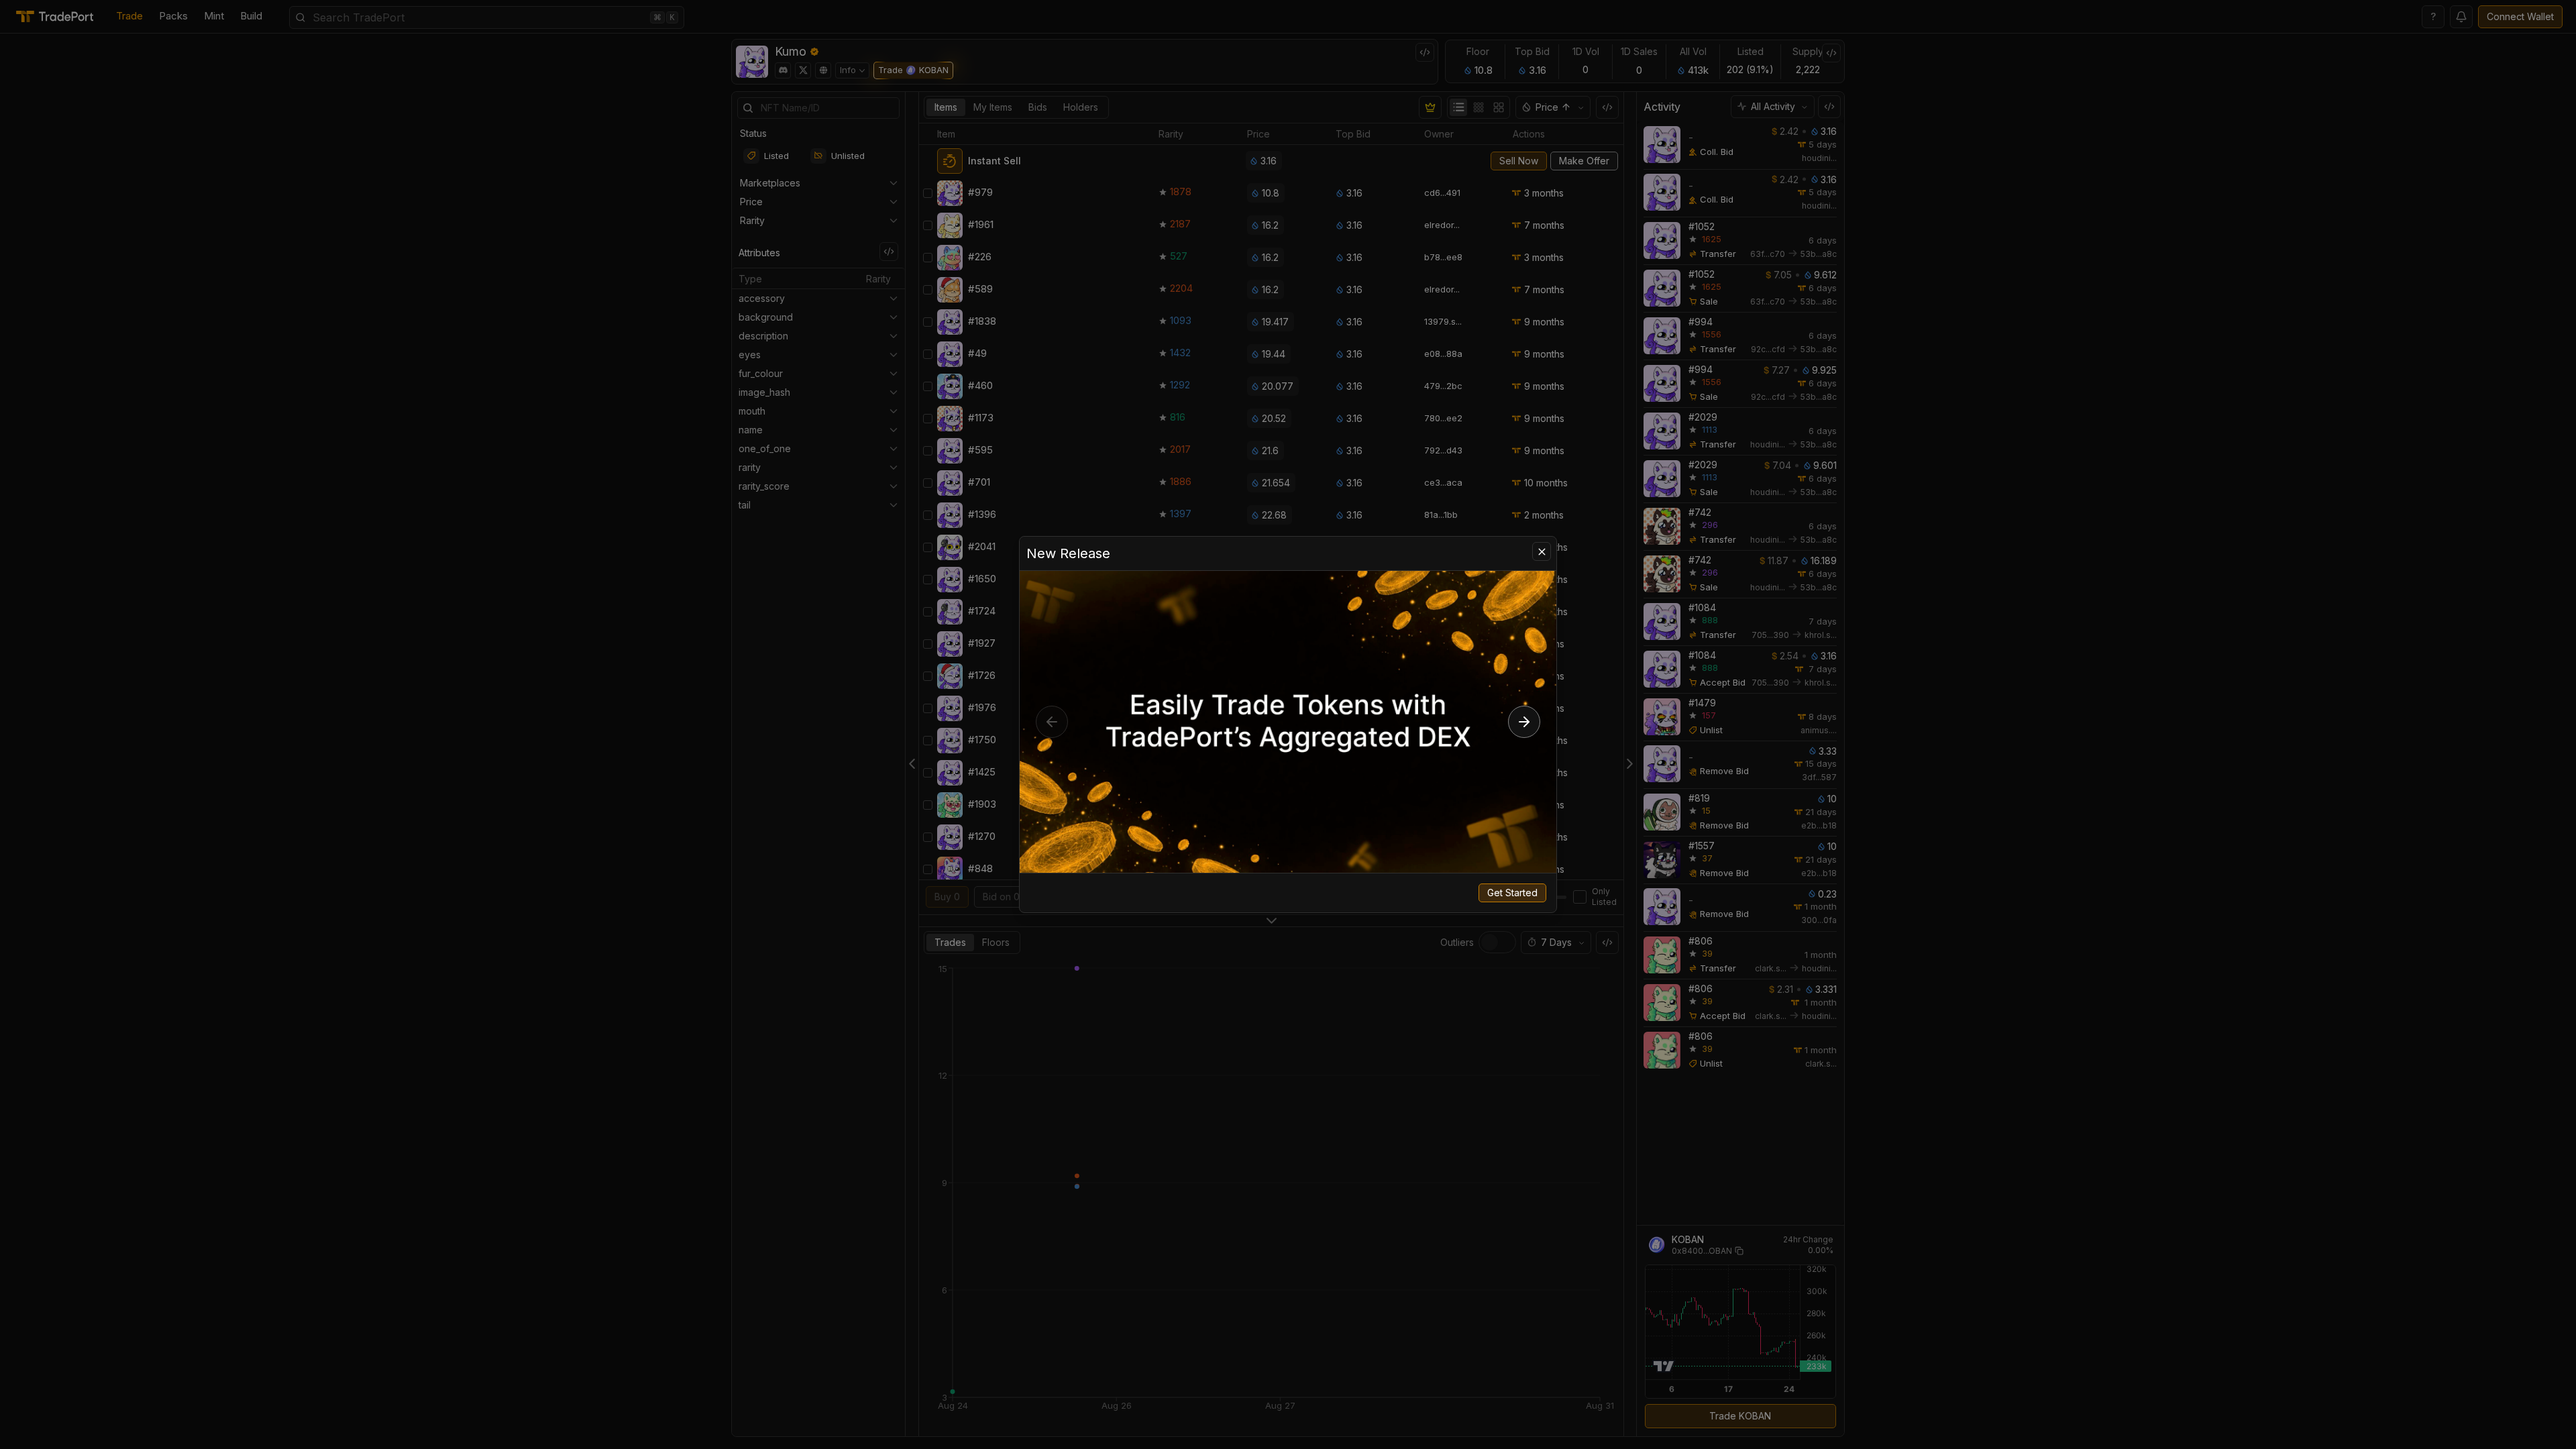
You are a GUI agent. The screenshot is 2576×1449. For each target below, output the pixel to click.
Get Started (1512, 893)
